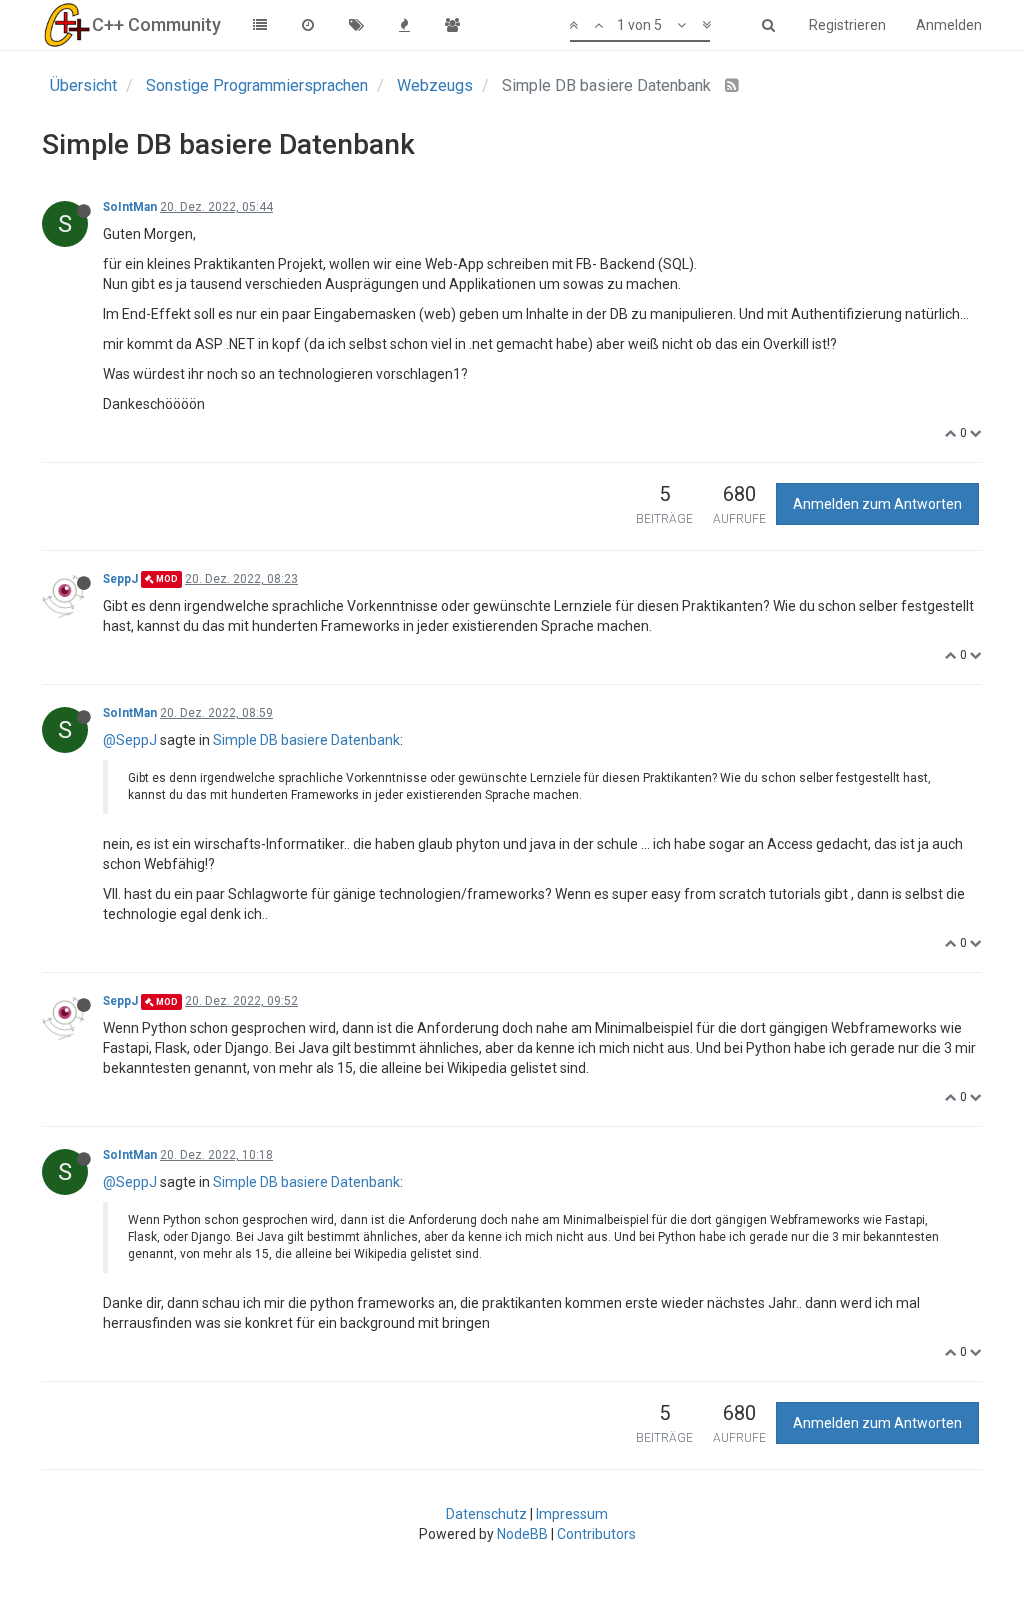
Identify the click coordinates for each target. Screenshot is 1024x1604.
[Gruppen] (452, 25)
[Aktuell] (308, 25)
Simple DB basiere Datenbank (306, 740)
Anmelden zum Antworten (877, 504)
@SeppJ (130, 740)
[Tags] (356, 25)
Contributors (596, 1534)
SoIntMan (130, 207)
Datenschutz (486, 1514)
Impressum (572, 1514)
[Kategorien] (260, 25)
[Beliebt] (404, 25)
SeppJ (120, 579)
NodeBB (522, 1534)
